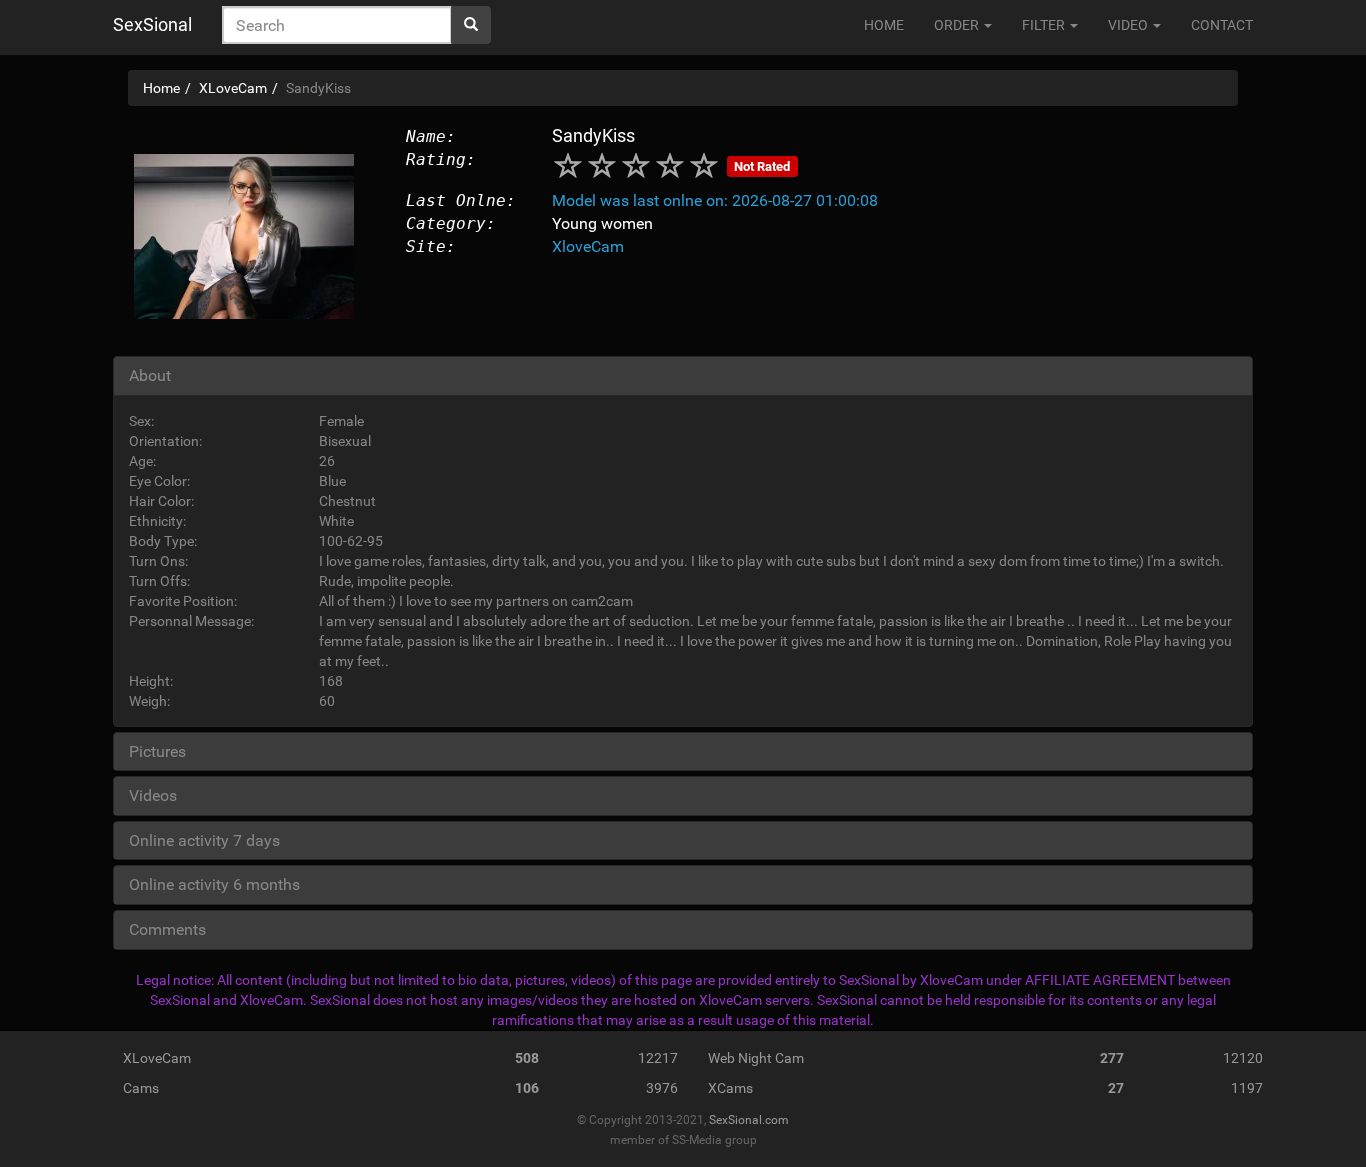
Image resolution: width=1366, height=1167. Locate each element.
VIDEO (1129, 25)
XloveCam (588, 246)
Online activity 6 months (214, 884)
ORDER (958, 25)
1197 (1247, 1088)
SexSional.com (749, 1120)
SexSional (152, 24)
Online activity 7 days (204, 840)
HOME (884, 25)
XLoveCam (157, 1058)
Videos (153, 795)
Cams (141, 1088)
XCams (730, 1088)
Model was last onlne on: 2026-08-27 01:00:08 (715, 200)
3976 (662, 1088)
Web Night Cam (756, 1058)
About (150, 375)
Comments (167, 929)
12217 (658, 1058)
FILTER (1045, 25)
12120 (1243, 1058)
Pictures (157, 751)
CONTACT (1222, 25)
